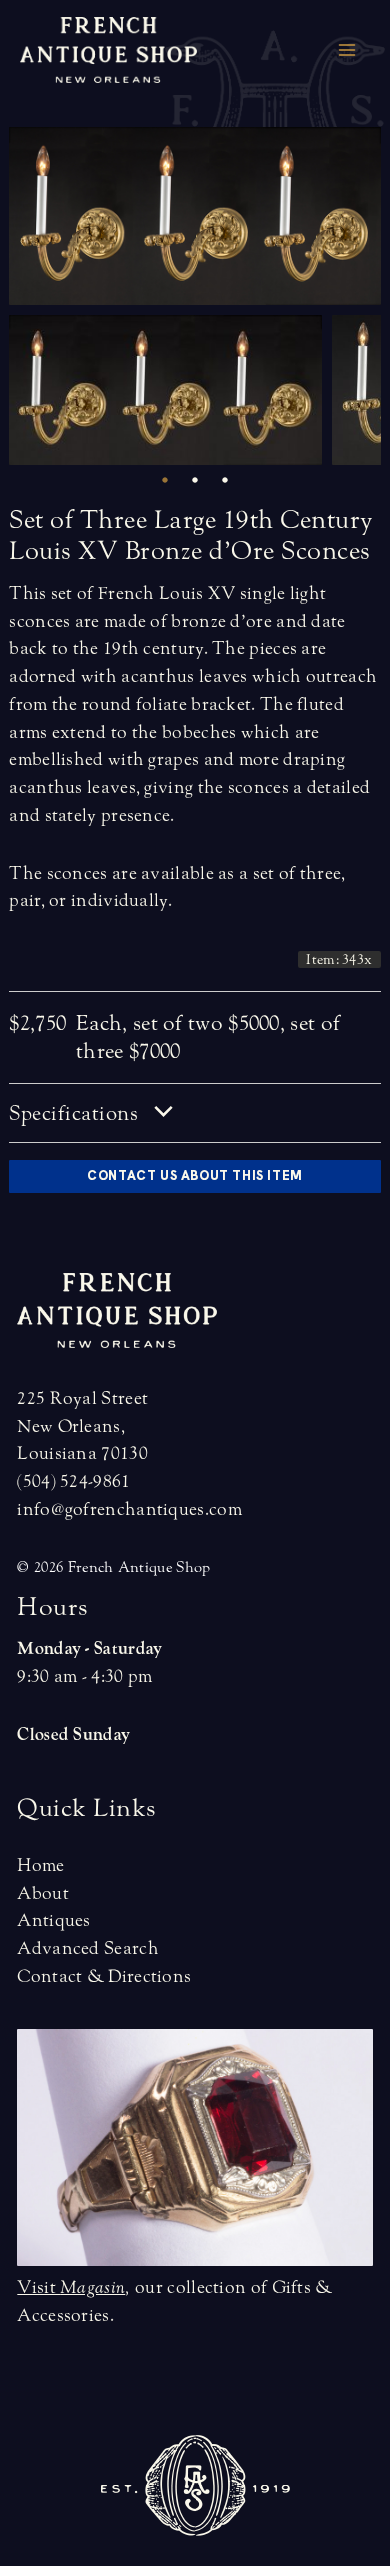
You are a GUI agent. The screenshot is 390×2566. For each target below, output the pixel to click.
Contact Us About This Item (195, 1175)
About (43, 1893)
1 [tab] (165, 480)
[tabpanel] (170, 390)
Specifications (76, 1113)
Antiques (53, 1920)
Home (40, 1865)
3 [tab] (225, 480)
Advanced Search (88, 1948)
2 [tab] (195, 480)
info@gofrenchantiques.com (129, 1509)
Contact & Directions (104, 1976)
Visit (71, 2287)
